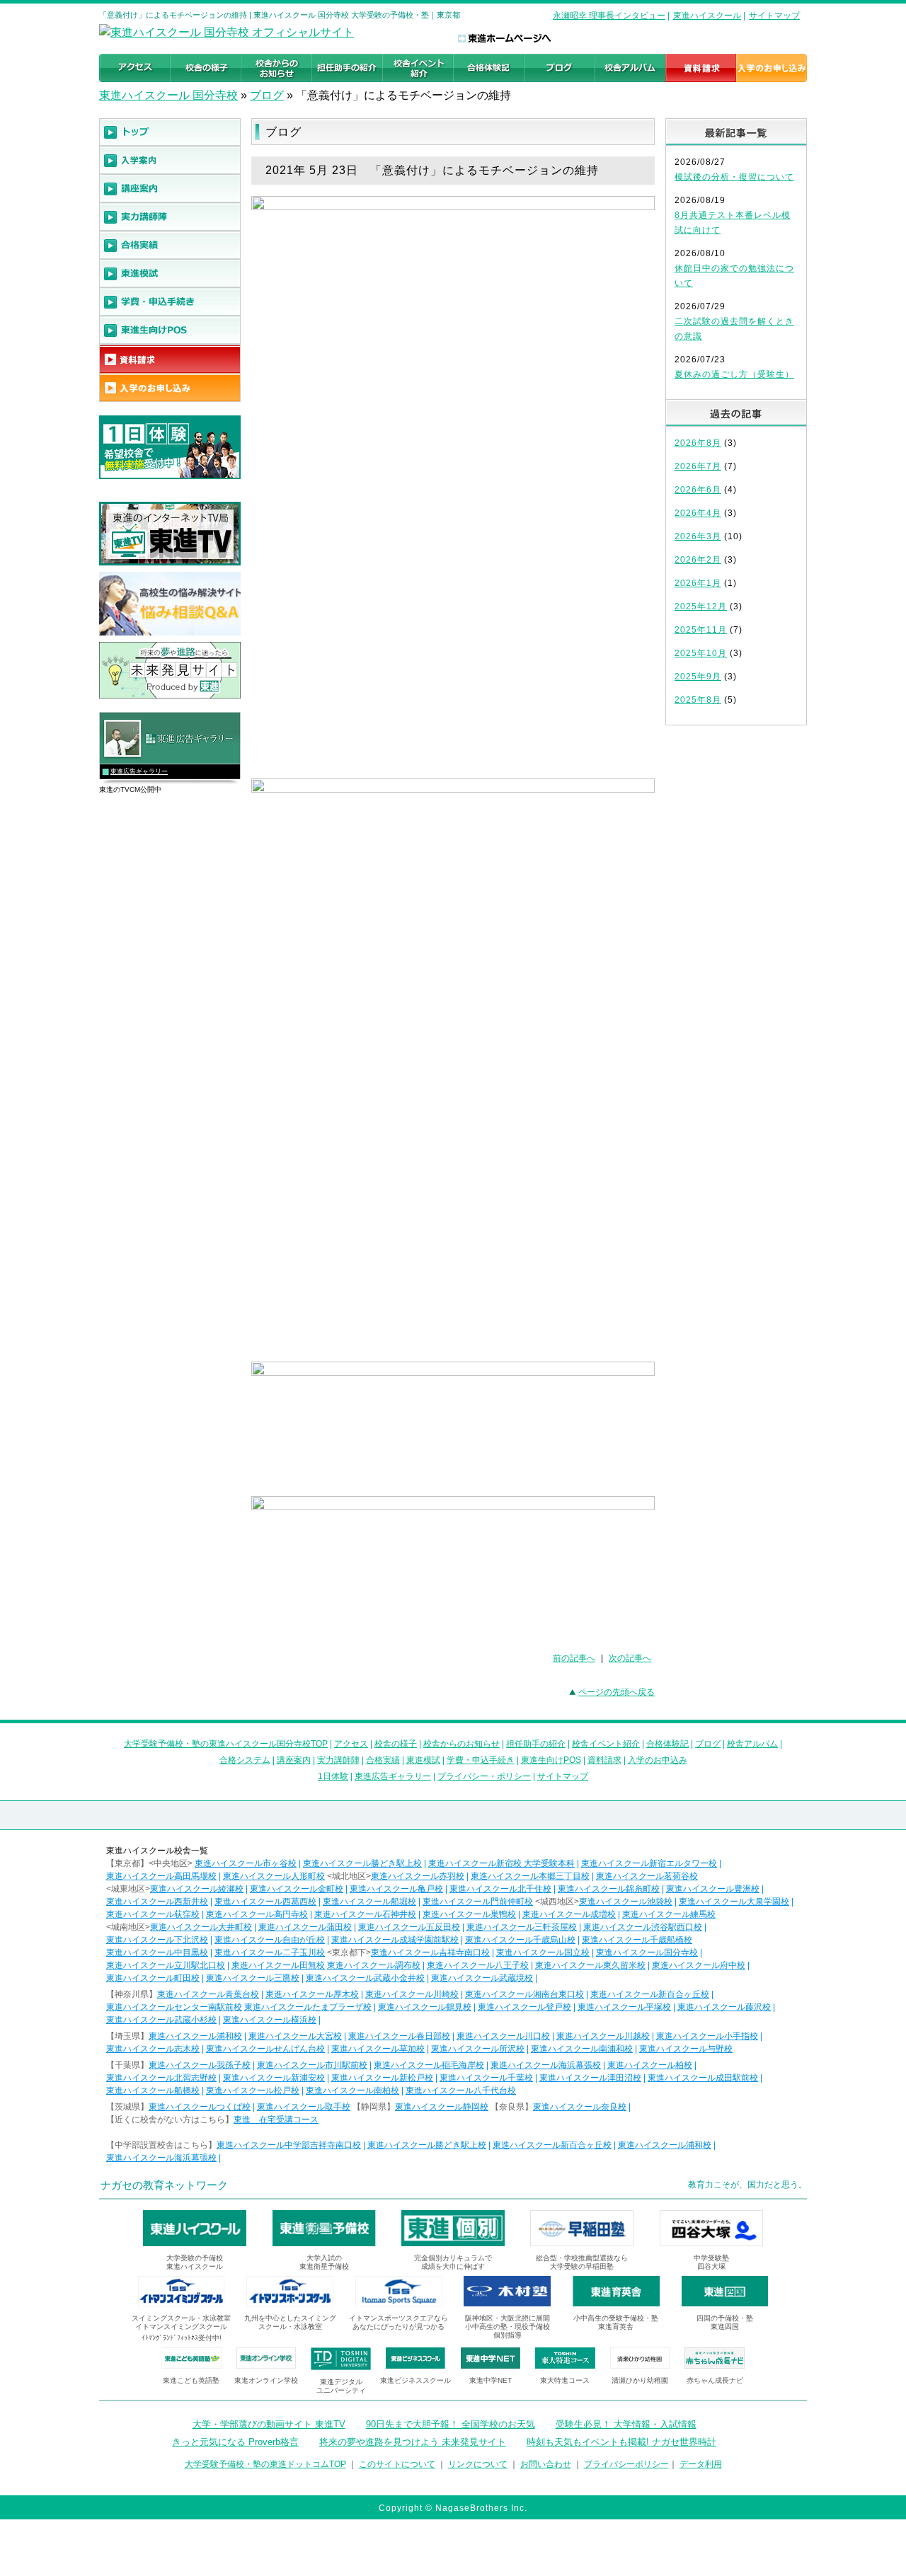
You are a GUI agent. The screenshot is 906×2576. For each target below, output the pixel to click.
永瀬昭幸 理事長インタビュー (609, 16)
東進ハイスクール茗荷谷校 (647, 1876)
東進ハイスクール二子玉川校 (270, 1953)
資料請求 (604, 1760)
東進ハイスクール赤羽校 (418, 1876)
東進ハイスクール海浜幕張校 (546, 2065)
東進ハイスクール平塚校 (624, 2007)
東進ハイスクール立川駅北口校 (166, 1965)
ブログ (267, 95)
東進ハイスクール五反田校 (409, 1927)
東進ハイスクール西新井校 (157, 1902)
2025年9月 (698, 677)
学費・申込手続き (481, 1760)
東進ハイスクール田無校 (278, 1965)
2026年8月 (698, 443)
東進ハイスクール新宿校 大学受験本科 (501, 1863)
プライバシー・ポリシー (484, 1776)
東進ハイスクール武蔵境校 (482, 1978)
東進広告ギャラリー (139, 771)
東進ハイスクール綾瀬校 (197, 1889)
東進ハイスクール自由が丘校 (270, 1940)
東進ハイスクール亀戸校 (396, 1889)
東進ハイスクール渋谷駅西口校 (643, 1927)
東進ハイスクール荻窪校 (153, 1914)
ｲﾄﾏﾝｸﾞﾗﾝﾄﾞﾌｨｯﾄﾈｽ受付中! (182, 2338)
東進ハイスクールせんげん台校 (265, 2049)
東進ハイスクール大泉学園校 (734, 1902)
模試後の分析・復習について (734, 177)
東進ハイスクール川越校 (603, 2036)
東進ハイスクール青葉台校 (208, 1994)
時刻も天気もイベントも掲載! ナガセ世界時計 (621, 2442)
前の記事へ (574, 1658)
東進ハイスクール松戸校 (253, 2091)
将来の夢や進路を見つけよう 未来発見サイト (413, 2442)
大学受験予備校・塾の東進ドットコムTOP (265, 2464)
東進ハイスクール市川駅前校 (312, 2065)
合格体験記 (667, 1744)
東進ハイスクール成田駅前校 (703, 2078)
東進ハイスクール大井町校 (201, 1927)
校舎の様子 (396, 1744)
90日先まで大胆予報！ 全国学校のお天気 (451, 2424)
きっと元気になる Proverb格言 (235, 2442)
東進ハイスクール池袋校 (626, 1902)
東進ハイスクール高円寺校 (257, 1914)
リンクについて (478, 2464)
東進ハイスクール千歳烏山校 (520, 1940)
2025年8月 (698, 700)
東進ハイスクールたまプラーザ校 (308, 2007)
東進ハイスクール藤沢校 (724, 2007)
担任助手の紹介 (536, 1744)
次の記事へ (630, 1658)
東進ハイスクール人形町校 (274, 1876)
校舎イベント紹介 (606, 1744)
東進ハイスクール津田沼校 (590, 2078)
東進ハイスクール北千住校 (500, 1889)
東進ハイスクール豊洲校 (713, 1889)
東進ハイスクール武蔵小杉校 (161, 2020)
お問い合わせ (546, 2464)
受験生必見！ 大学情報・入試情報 (626, 2424)
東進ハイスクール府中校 (699, 1965)
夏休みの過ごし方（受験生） (734, 374)
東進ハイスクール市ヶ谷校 (246, 1863)
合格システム (245, 1760)
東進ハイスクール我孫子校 (200, 2065)
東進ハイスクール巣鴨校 (469, 1914)
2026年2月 (698, 560)
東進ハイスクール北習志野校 (161, 2078)
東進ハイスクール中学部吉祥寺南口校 (289, 2145)
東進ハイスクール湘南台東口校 (524, 1994)
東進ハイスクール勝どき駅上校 (362, 1863)
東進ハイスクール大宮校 (295, 2036)
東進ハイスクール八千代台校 (461, 2091)
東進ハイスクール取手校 (304, 2107)
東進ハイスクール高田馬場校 (161, 1876)
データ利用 (701, 2464)
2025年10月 (701, 653)
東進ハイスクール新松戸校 (382, 2078)
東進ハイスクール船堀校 (369, 1902)
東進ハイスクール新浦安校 (274, 2078)
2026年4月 (698, 513)
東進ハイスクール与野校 (686, 2049)
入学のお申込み (658, 1760)
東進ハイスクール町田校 (153, 1978)
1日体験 (333, 1776)
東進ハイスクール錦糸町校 (609, 1889)
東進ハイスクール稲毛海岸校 (429, 2065)
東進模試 (423, 1760)
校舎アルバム (752, 1744)
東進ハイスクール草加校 (378, 2049)
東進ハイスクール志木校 (153, 2049)
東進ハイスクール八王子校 (478, 1965)
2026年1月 (698, 583)
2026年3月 (698, 536)
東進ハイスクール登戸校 (524, 2007)
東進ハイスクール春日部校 (399, 2036)
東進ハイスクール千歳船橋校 (637, 1940)
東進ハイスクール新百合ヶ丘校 (650, 1994)
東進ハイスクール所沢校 (478, 2049)
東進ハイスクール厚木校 (312, 1994)
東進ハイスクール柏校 (650, 2065)
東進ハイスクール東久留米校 (590, 1965)
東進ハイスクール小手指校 (707, 2036)
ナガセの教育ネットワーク (164, 2185)
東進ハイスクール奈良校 (580, 2107)
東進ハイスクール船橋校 (153, 2091)
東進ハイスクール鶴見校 (425, 2007)
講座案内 (294, 1760)
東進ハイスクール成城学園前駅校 (395, 1940)
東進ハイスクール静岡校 (442, 2107)
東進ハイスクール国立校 (543, 1953)
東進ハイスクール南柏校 (352, 2091)
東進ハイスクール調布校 (374, 1965)
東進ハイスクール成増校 (569, 1914)
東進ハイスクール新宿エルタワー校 (649, 1863)
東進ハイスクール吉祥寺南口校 (430, 1953)
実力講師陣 (338, 1760)
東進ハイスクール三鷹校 (253, 1978)
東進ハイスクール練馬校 (669, 1914)
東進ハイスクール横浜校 (270, 2020)
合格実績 (383, 1760)
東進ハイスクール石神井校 (365, 1914)
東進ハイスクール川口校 (503, 2036)
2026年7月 (698, 466)
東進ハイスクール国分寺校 (647, 1953)
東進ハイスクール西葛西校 (265, 1902)
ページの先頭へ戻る (617, 1692)
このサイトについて (397, 2464)
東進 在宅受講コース (276, 2120)
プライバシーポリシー (626, 2464)
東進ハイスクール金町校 (297, 1889)
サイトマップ (774, 16)
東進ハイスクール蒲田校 (305, 1927)
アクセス (351, 1744)
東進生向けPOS (551, 1760)
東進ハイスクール (707, 16)
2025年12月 (701, 606)
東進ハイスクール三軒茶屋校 (522, 1927)
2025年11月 (701, 630)
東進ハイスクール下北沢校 (157, 1940)
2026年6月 (698, 490)
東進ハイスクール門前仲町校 (478, 1902)
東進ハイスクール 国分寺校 (168, 95)
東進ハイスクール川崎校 (412, 1994)
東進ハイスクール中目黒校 (157, 1953)
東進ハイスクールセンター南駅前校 (174, 2007)
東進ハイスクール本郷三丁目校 (530, 1876)
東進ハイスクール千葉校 (486, 2078)
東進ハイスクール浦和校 (195, 2036)
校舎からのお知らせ (461, 1744)
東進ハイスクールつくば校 (200, 2107)
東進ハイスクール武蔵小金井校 (365, 1978)
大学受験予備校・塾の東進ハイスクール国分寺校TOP (226, 1744)
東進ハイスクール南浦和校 (582, 2049)
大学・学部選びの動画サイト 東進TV (269, 2424)
